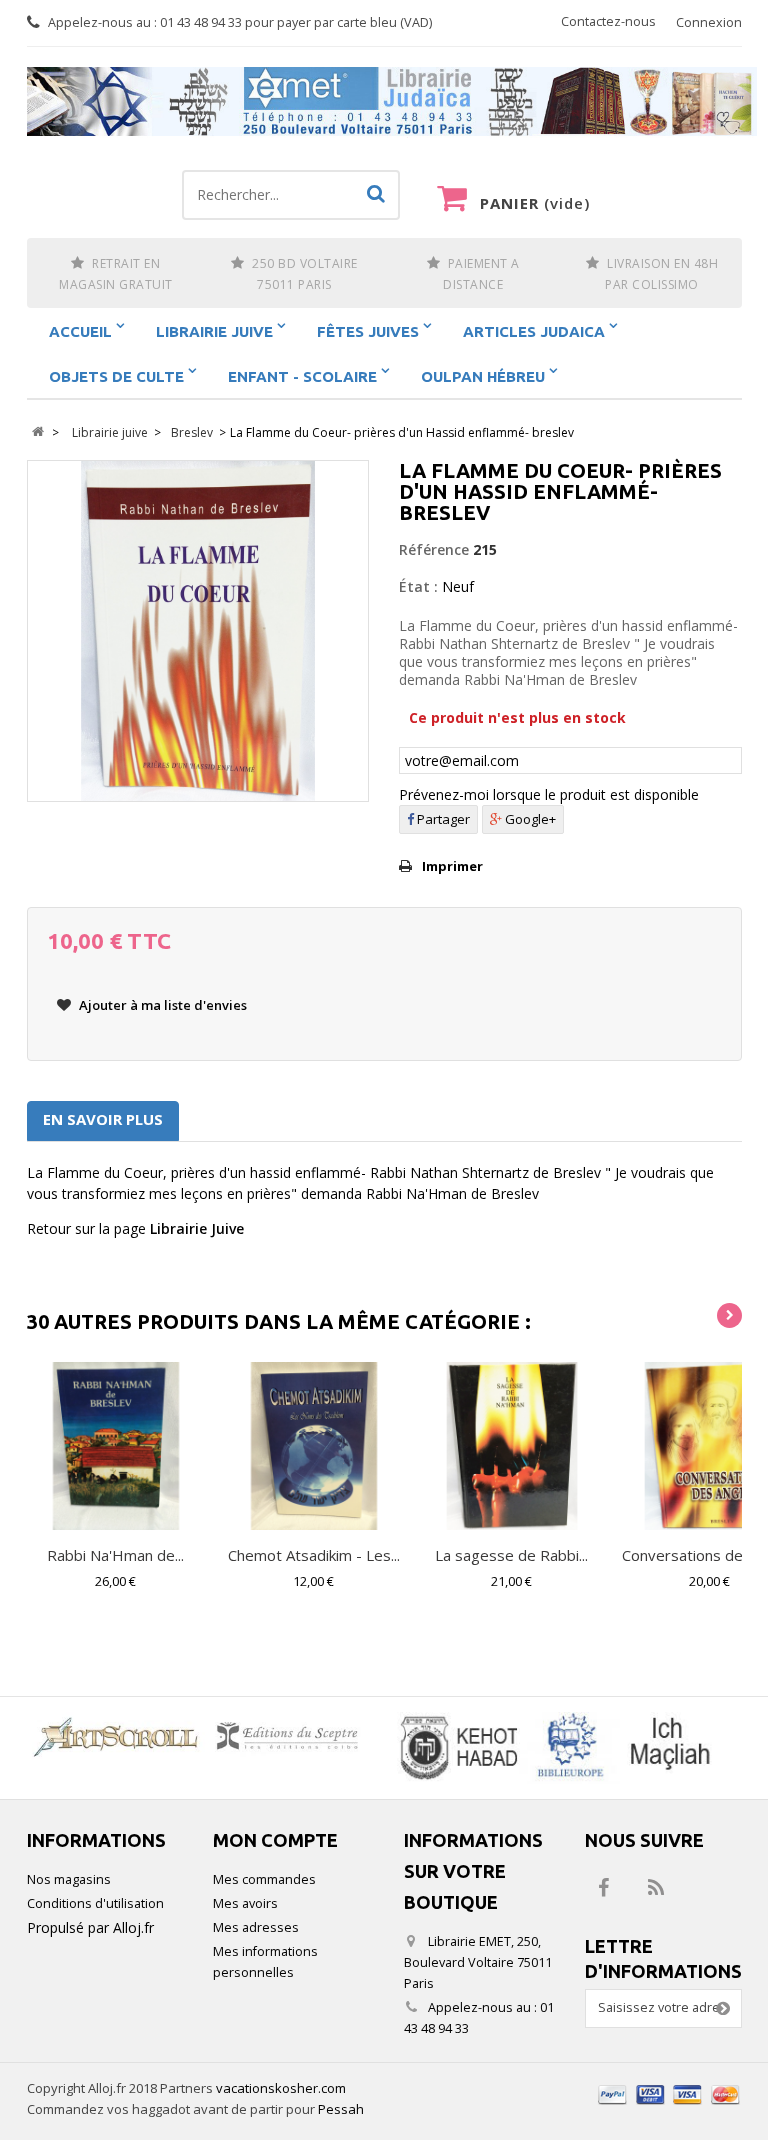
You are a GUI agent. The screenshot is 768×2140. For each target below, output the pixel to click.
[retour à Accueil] (38, 432)
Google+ (529, 819)
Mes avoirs (245, 1903)
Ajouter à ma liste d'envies (161, 1005)
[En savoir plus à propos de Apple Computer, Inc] (202, 1736)
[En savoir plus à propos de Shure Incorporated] (552, 1748)
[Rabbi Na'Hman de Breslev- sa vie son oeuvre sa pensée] (116, 1446)
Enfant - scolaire (302, 376)
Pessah (341, 2109)
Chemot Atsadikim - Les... (314, 1555)
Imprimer (452, 866)
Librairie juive (214, 331)
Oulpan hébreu (483, 376)
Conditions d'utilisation (95, 1903)
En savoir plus (103, 1119)
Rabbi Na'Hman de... (115, 1555)
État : (418, 586)
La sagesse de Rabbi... (511, 1555)
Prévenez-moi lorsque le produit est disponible (549, 794)
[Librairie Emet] (392, 102)
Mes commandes (264, 1879)
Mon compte (275, 1840)
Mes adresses (256, 1927)
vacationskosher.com (281, 2088)
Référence (434, 549)
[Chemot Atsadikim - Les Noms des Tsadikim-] (314, 1446)
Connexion (709, 22)
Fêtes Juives (368, 331)
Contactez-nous (608, 21)
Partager (442, 819)
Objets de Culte (116, 376)
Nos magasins (69, 1879)
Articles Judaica (534, 331)
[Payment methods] (669, 2106)
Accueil (80, 331)
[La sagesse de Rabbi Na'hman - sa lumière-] (512, 1446)
